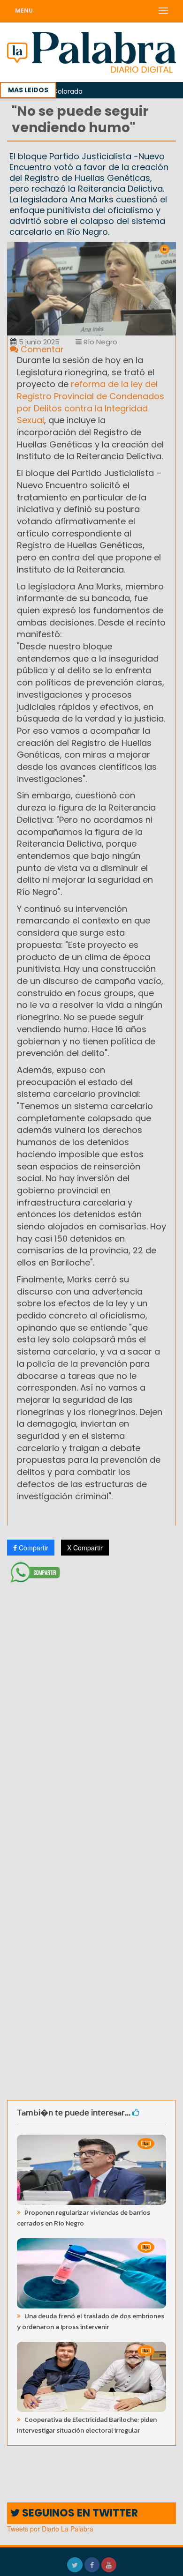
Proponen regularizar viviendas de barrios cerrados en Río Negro (84, 2218)
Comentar (41, 349)
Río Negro (99, 342)
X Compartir (85, 1548)
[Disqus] (91, 1711)
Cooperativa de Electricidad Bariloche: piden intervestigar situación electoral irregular (87, 2425)
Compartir (33, 1548)
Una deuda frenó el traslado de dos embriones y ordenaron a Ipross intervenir (91, 2322)
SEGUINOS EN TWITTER (79, 2513)
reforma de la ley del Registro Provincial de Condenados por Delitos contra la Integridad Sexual (91, 402)
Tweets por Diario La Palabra (50, 2529)
